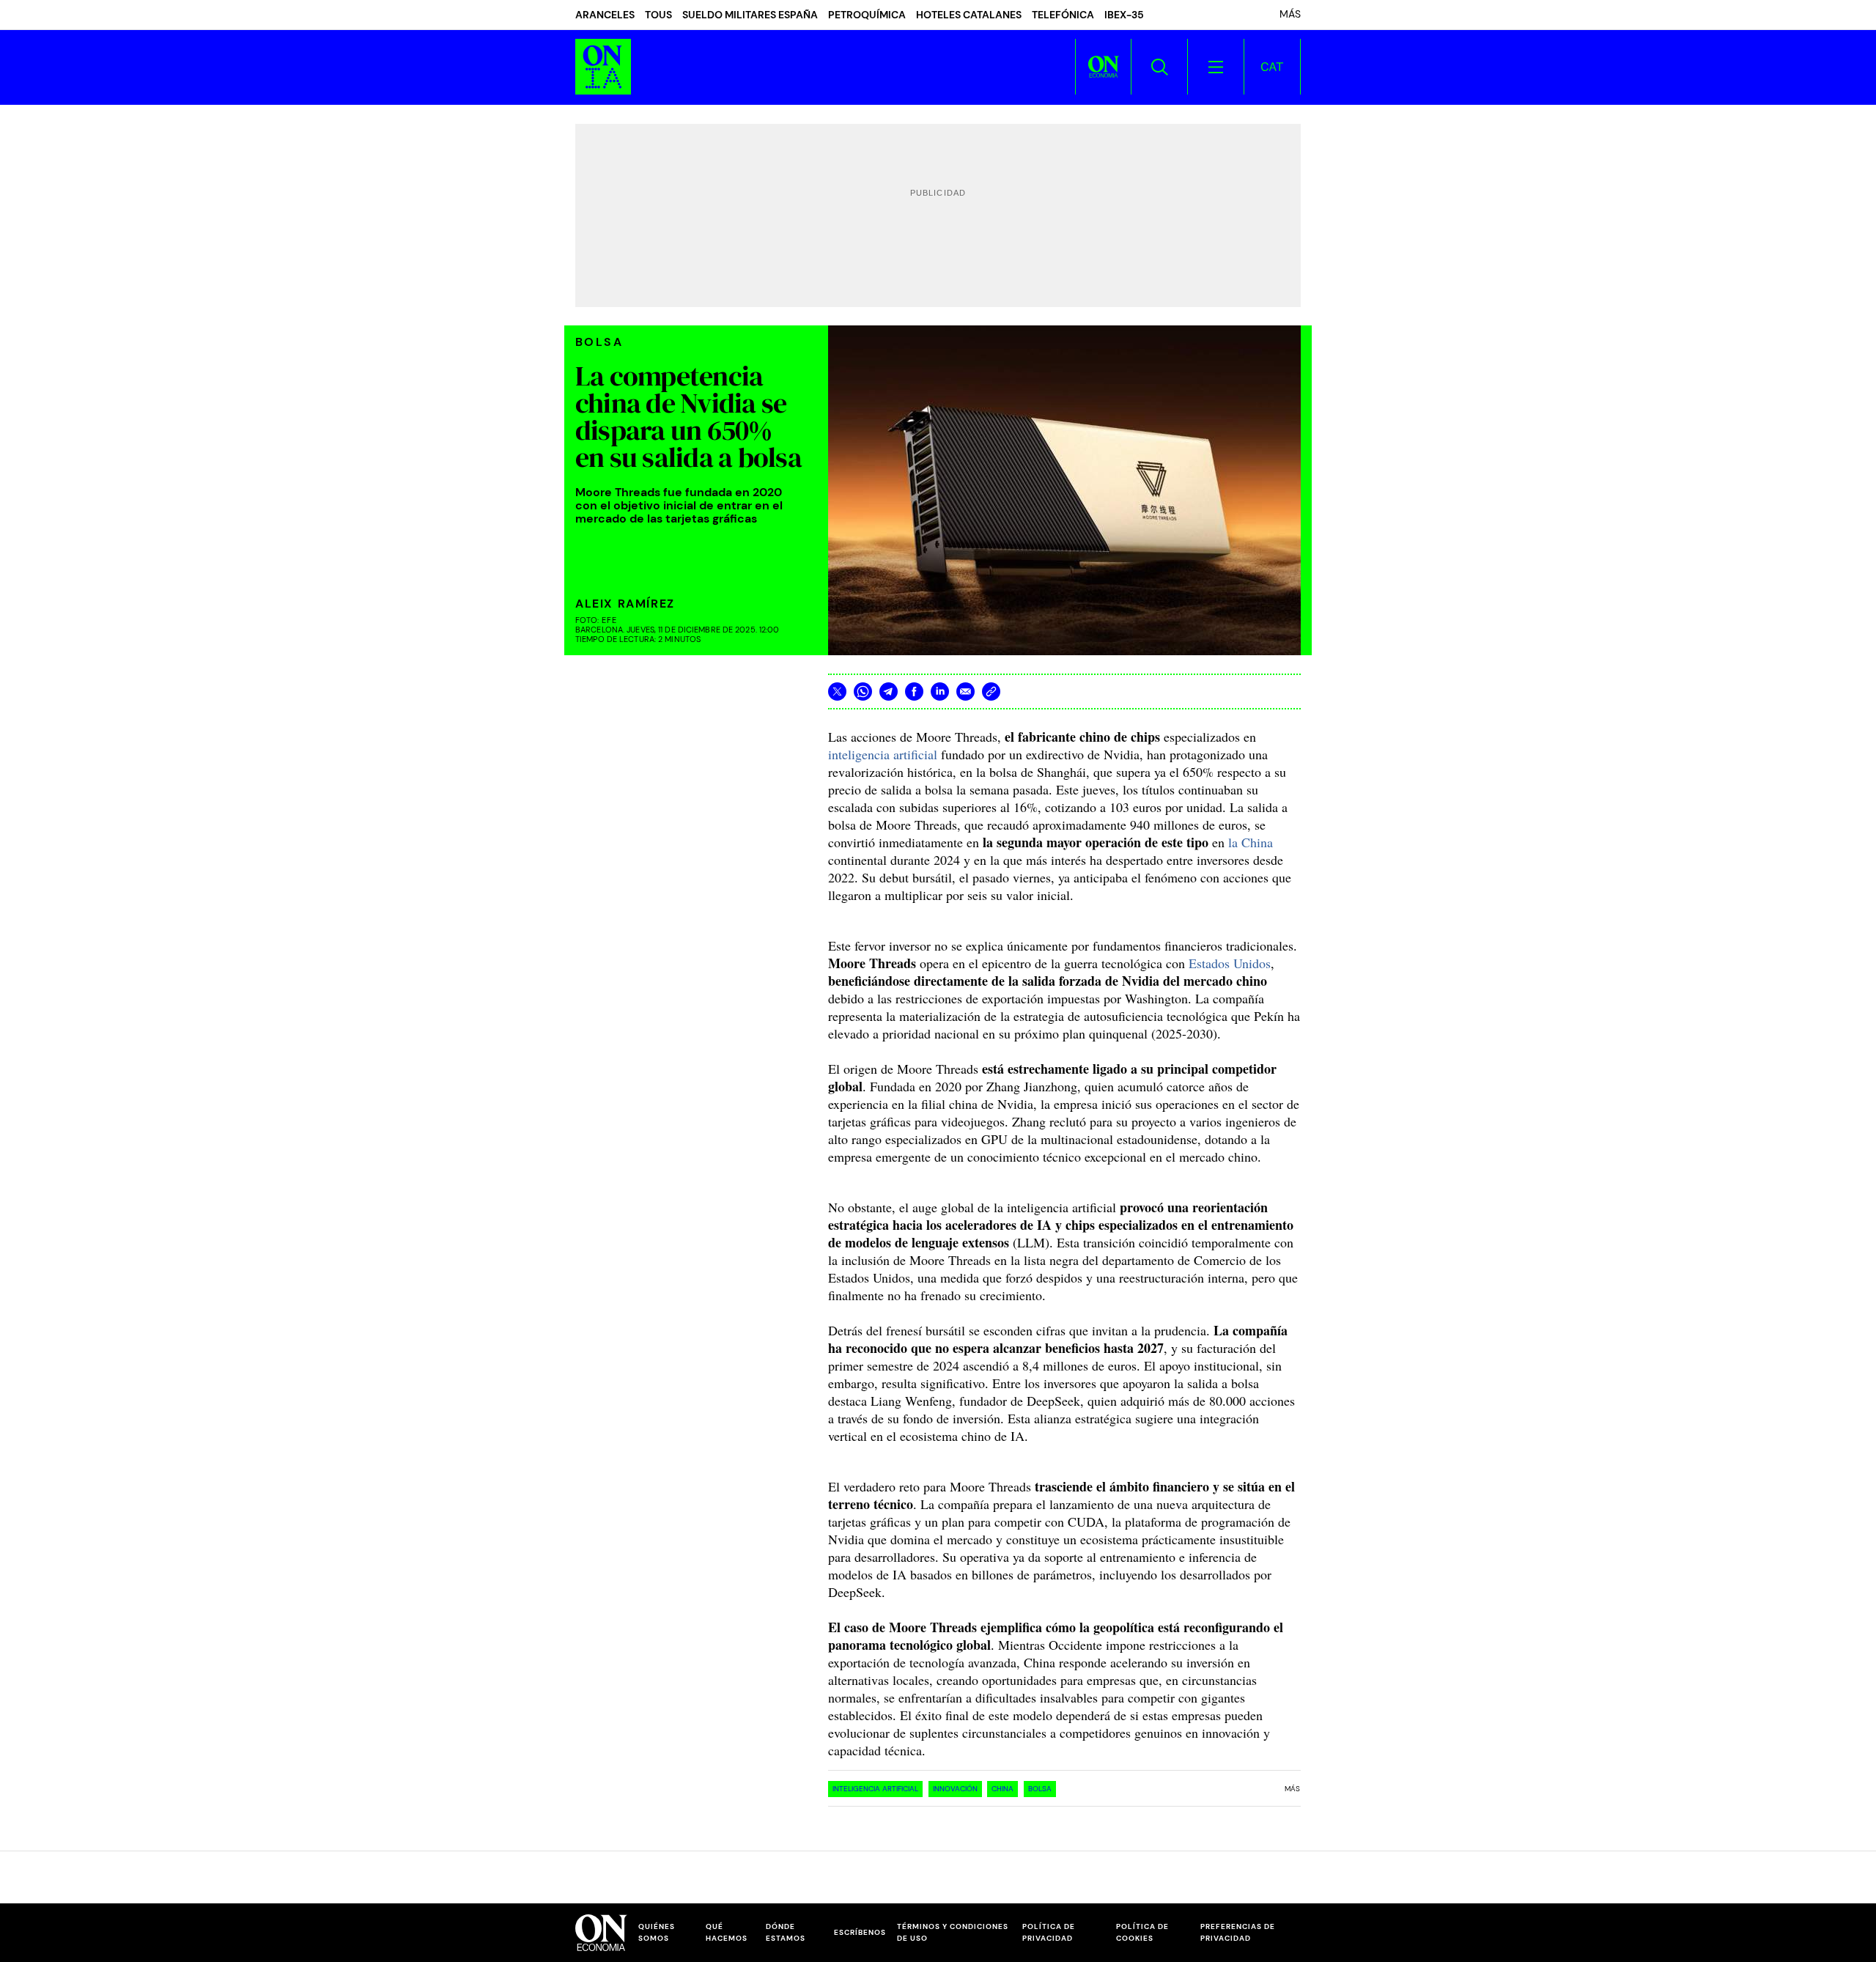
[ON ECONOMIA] (1103, 67)
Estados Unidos (1230, 963)
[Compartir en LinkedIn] (940, 692)
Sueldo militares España (750, 15)
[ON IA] (603, 67)
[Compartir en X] (837, 692)
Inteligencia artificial (875, 1789)
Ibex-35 (1124, 15)
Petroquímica (867, 15)
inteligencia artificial (883, 754)
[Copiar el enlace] (991, 692)
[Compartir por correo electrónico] (965, 692)
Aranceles (605, 15)
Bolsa (1040, 1789)
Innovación (955, 1789)
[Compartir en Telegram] (889, 692)
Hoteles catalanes (969, 15)
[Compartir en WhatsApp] (863, 692)
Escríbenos (860, 1932)
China (1002, 1789)
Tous (658, 15)
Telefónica (1063, 15)
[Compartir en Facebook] (914, 692)
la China (1251, 842)
